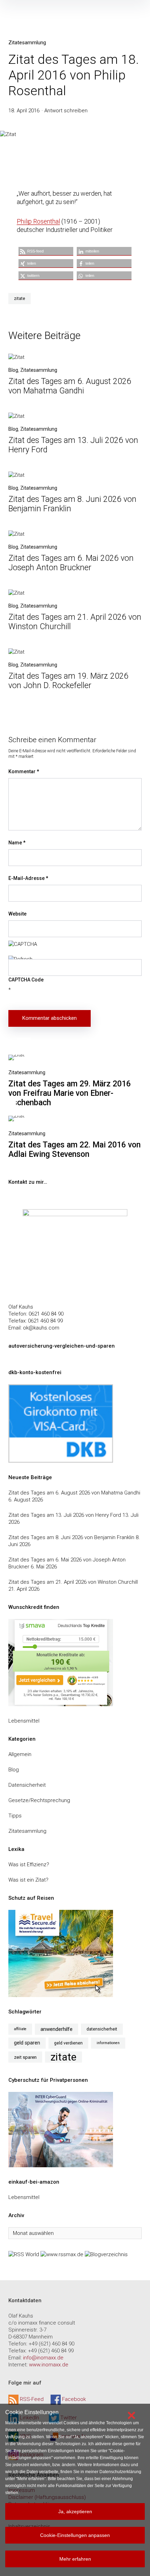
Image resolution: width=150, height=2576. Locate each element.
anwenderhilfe (57, 2029)
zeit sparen (25, 2057)
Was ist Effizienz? (29, 1865)
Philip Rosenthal (38, 221)
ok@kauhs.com (41, 1328)
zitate (20, 299)
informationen (108, 2043)
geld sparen (27, 2043)
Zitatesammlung (27, 43)
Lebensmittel (24, 1721)
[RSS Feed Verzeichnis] (24, 2254)
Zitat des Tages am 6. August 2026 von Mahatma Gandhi (70, 386)
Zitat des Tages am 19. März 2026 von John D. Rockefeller (68, 681)
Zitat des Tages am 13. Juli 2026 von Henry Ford (65, 1515)
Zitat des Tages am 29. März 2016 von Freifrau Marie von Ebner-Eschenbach (70, 1093)
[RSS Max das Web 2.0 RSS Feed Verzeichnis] (62, 2254)
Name (17, 843)
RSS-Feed (32, 2399)
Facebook (74, 2399)
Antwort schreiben (66, 111)
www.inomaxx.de (49, 2365)
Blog (13, 370)
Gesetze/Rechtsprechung (39, 1800)
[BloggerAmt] (106, 2254)
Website (17, 914)
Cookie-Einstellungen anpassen (75, 2535)
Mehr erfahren (75, 2559)
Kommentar (24, 771)
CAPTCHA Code (26, 980)
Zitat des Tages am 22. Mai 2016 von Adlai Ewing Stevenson (74, 1150)
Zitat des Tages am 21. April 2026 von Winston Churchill (73, 1582)
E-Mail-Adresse (28, 878)
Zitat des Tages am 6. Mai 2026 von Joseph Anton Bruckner (71, 563)
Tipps (15, 1816)
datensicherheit (102, 2029)
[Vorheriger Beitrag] (16, 1057)
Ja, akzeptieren (75, 2511)
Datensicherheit (27, 1785)
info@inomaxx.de (43, 2358)
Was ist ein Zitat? (28, 1880)
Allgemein (20, 1754)
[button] (46, 251)
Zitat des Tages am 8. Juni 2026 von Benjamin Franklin (71, 1537)
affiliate (20, 2029)
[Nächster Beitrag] (16, 1118)
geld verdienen (68, 2043)
